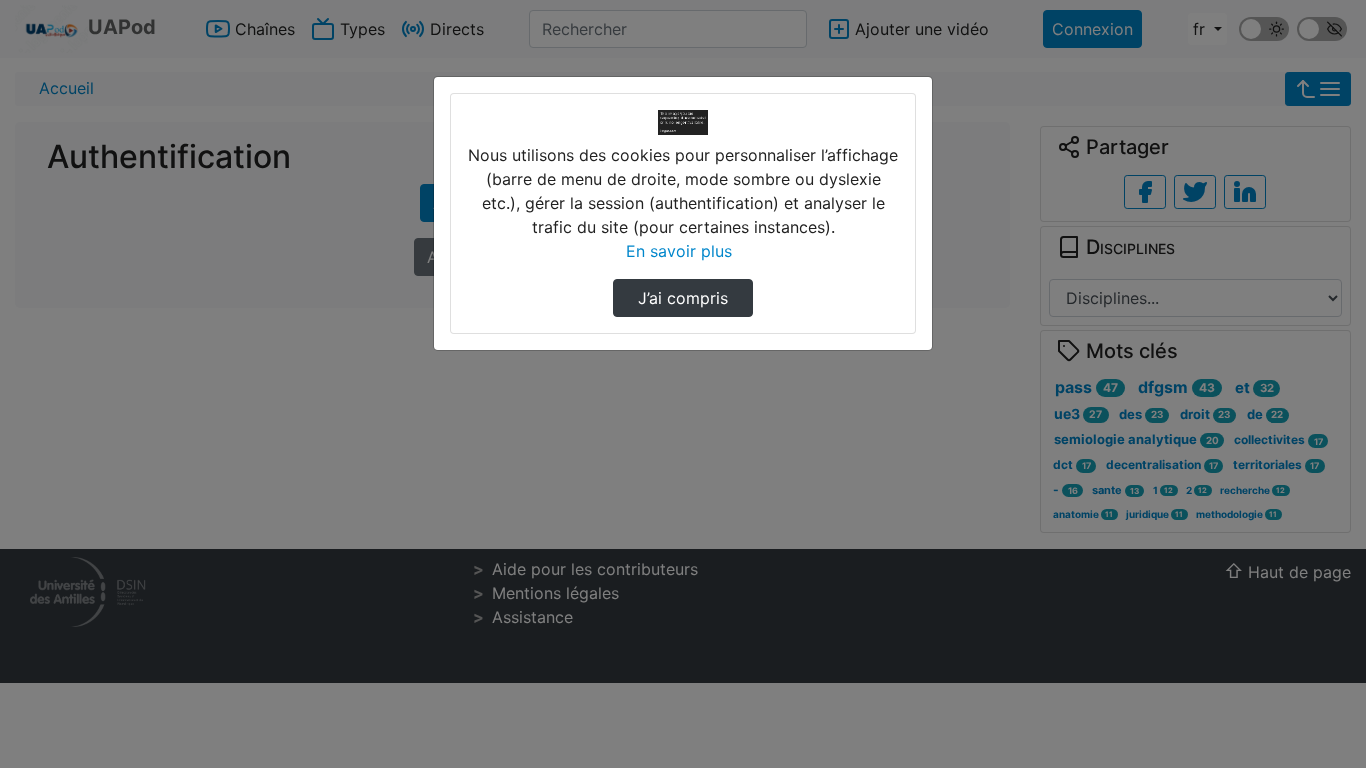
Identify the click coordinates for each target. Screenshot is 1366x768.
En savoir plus (679, 251)
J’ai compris (683, 298)
